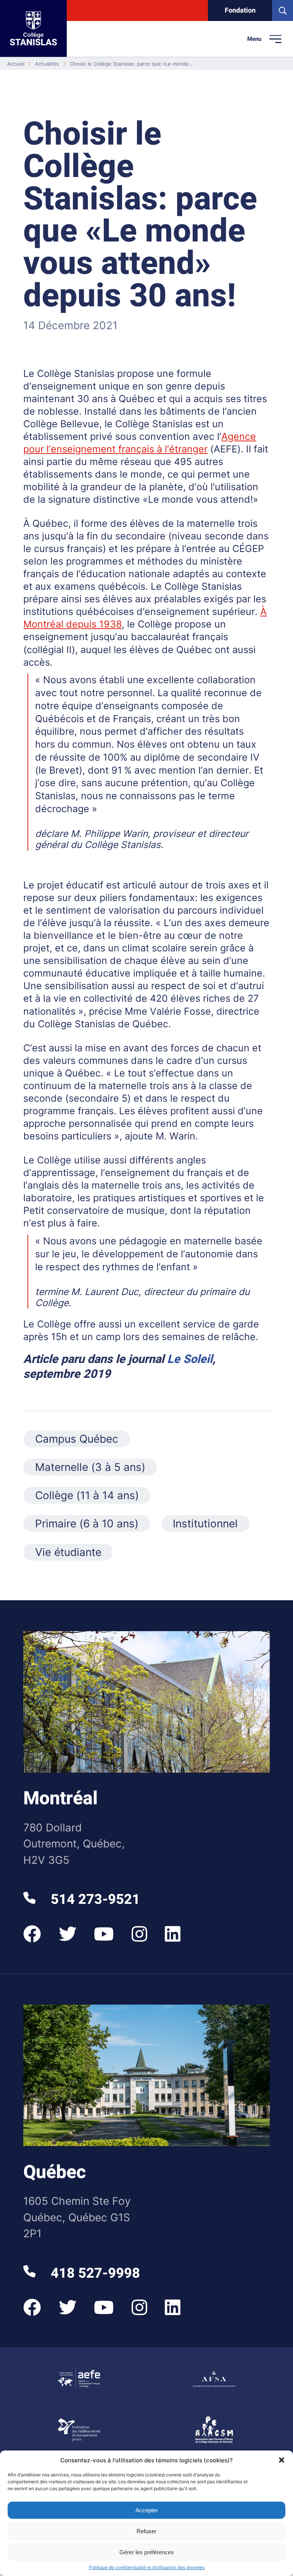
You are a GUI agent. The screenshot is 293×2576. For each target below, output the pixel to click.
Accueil (16, 64)
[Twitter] (68, 1934)
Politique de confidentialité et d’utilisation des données (147, 2567)
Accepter (147, 2510)
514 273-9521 (93, 1899)
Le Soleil (190, 1359)
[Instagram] (139, 1934)
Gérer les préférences (147, 2552)
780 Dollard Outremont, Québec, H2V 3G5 (74, 1844)
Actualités (47, 64)
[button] (282, 2460)
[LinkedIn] (173, 1934)
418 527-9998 (93, 2273)
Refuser (146, 2531)
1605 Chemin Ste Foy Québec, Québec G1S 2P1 (77, 2217)
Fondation (240, 10)
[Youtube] (104, 1934)
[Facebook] (32, 1934)
